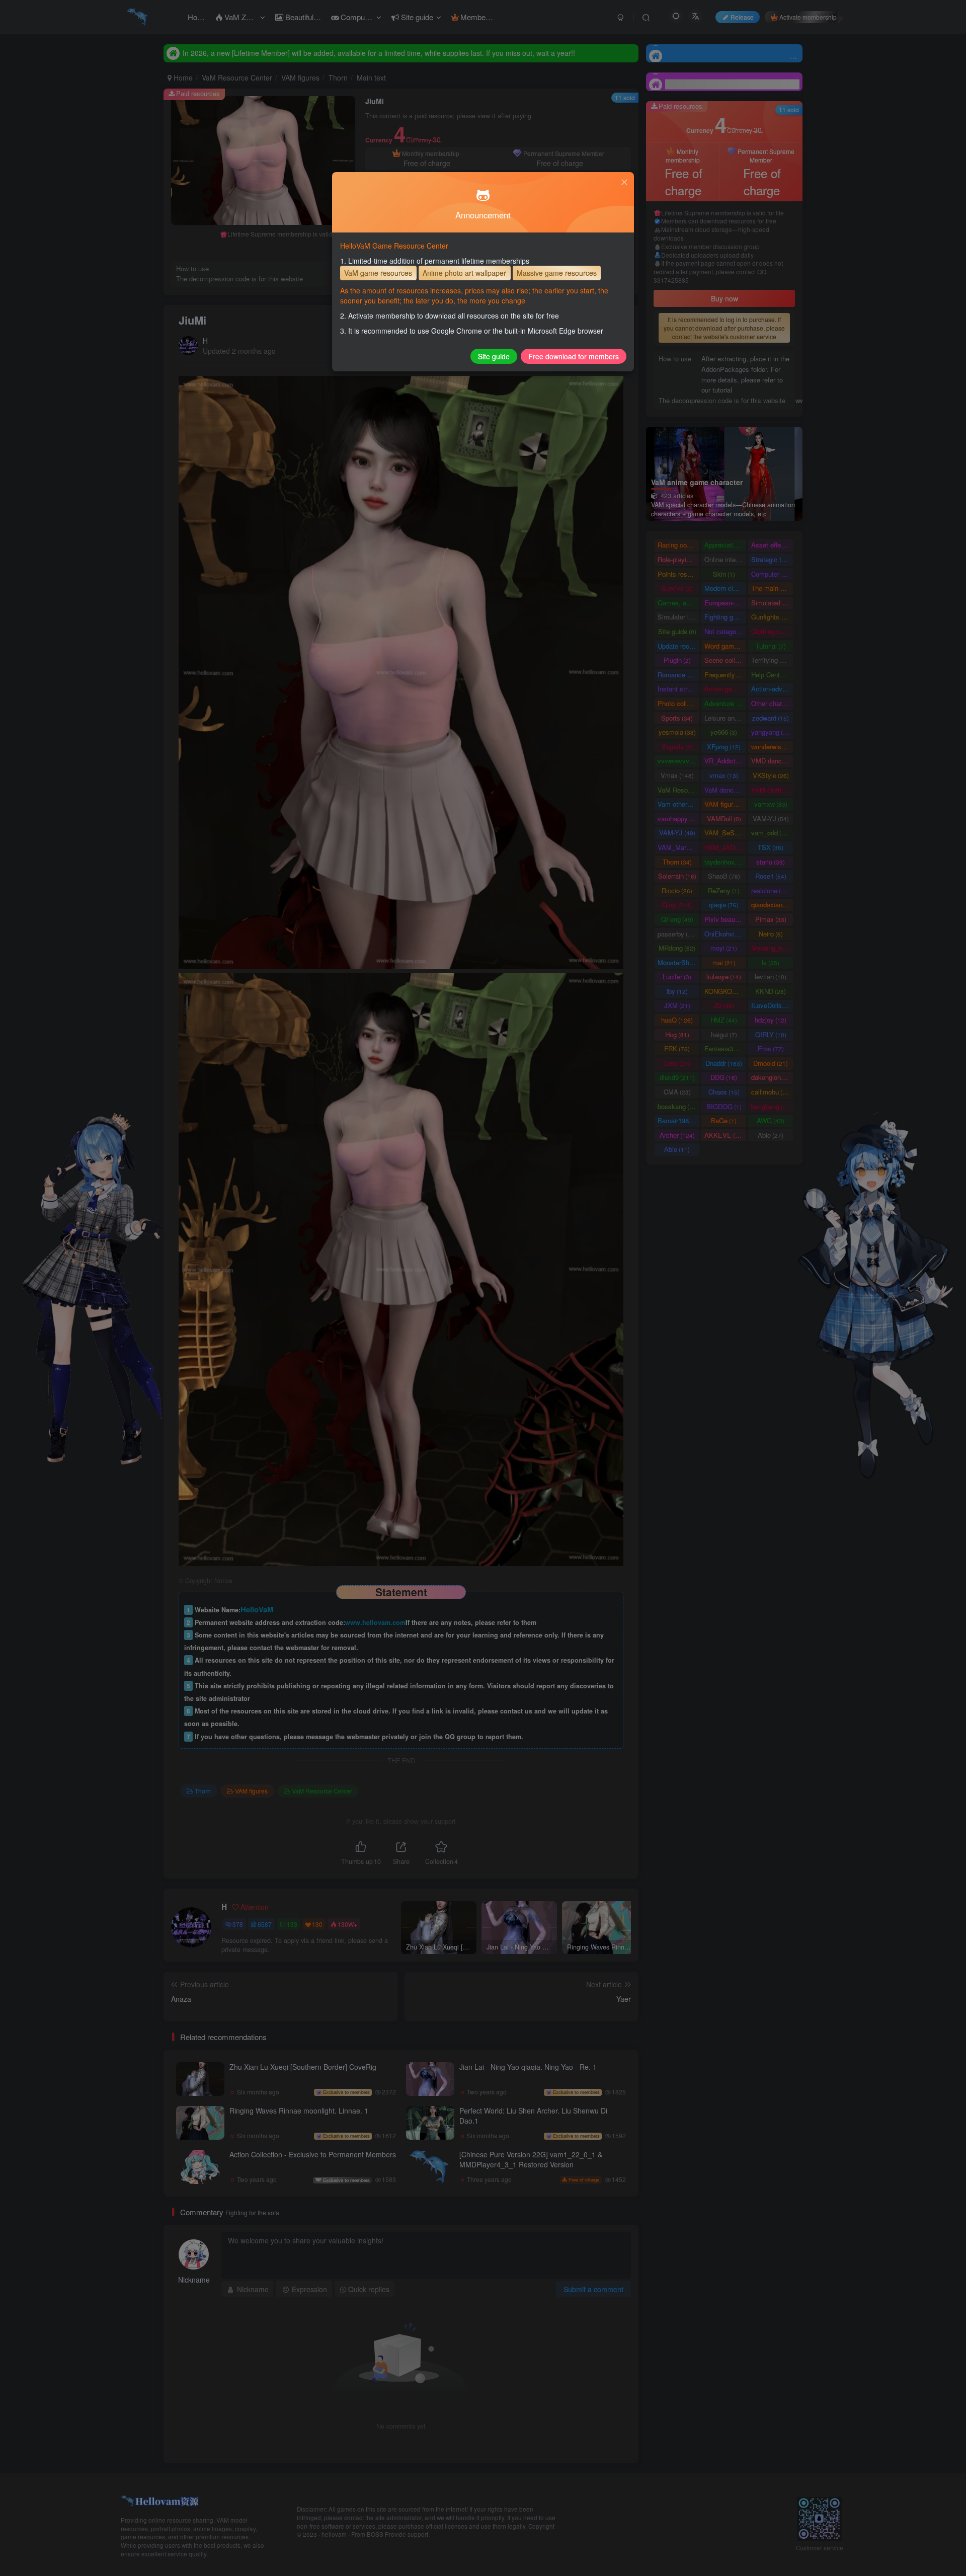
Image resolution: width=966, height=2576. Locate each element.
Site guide (494, 356)
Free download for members (574, 356)
